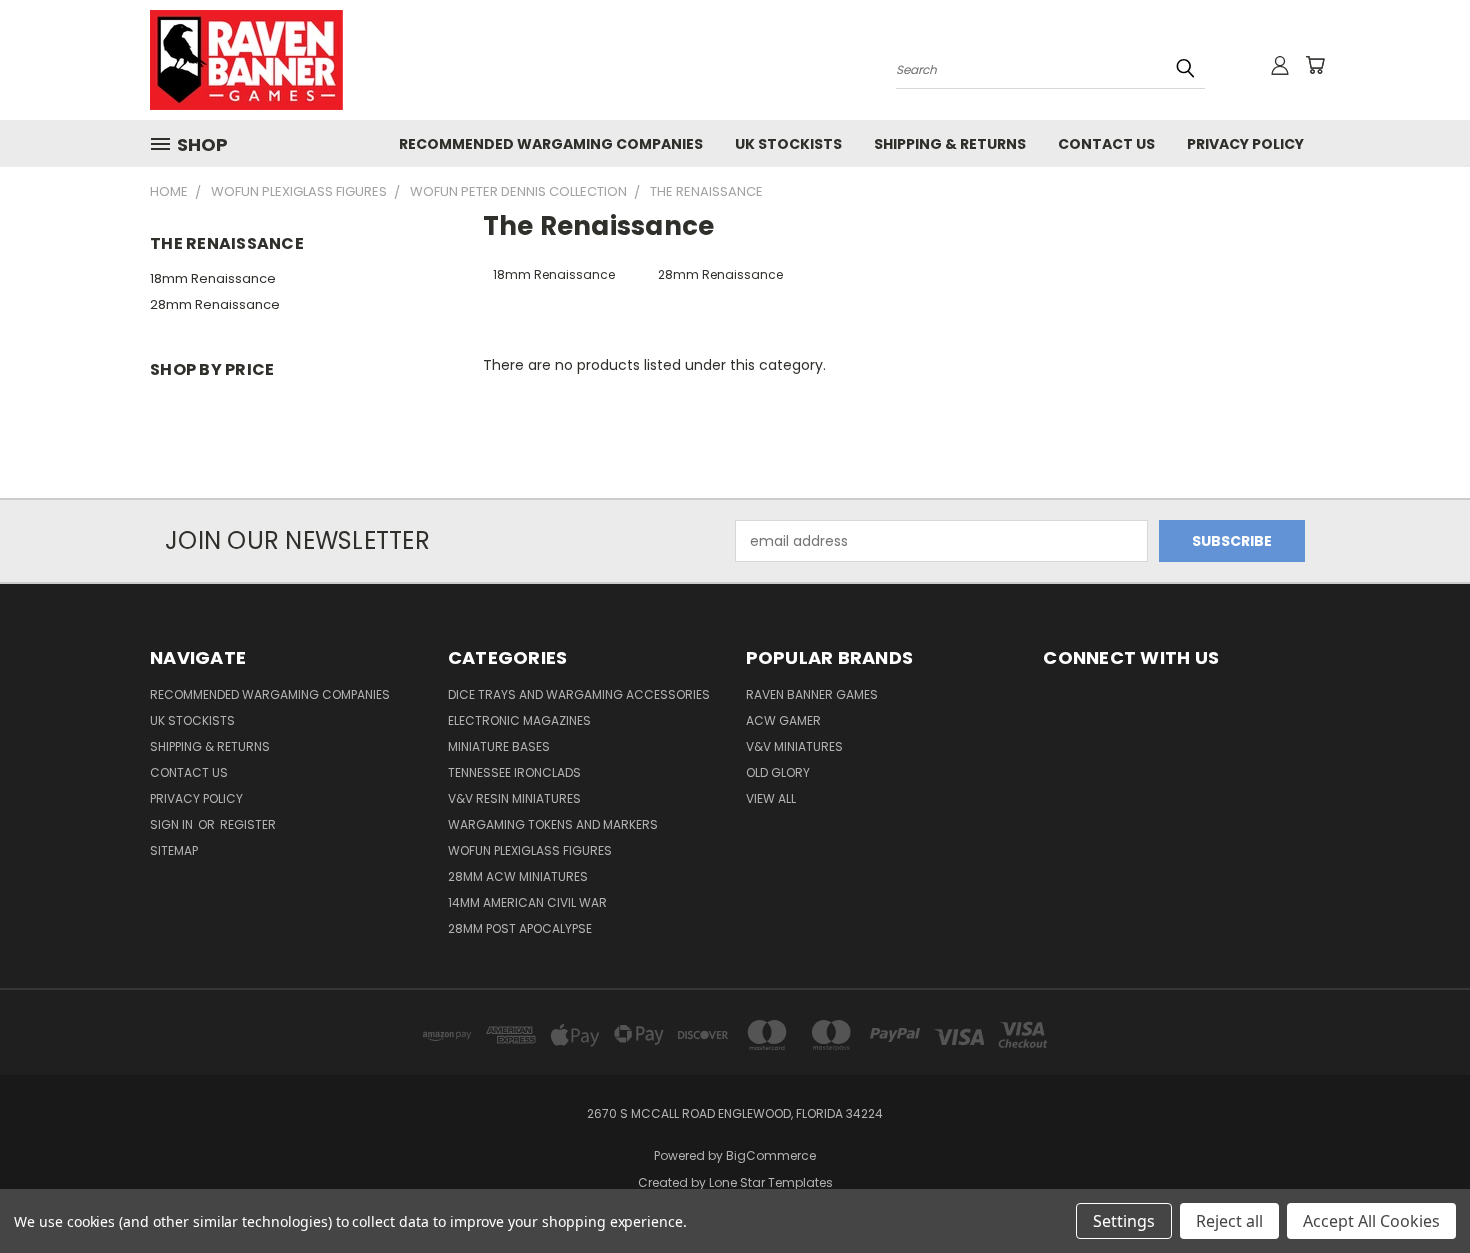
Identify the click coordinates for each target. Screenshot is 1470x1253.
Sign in (173, 824)
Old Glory (778, 772)
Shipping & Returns (950, 144)
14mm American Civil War (527, 902)
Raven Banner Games (812, 694)
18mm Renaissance (213, 278)
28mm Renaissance (215, 304)
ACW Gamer (783, 720)
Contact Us (1106, 144)
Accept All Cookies (1371, 1221)
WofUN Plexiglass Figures (530, 850)
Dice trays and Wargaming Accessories (579, 694)
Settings (1124, 1221)
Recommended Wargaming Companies (551, 144)
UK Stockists (788, 144)
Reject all (1229, 1221)
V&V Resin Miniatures (514, 798)
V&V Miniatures (794, 746)
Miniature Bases (499, 746)
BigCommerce (771, 1155)
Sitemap (174, 850)
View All (771, 798)
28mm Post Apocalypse (520, 928)
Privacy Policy (1245, 144)
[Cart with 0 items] (1315, 65)
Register (248, 824)
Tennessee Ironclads (514, 772)
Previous (1417, 1190)
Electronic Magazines (519, 720)
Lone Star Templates (771, 1182)
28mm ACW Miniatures (518, 876)
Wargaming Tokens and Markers (553, 824)
